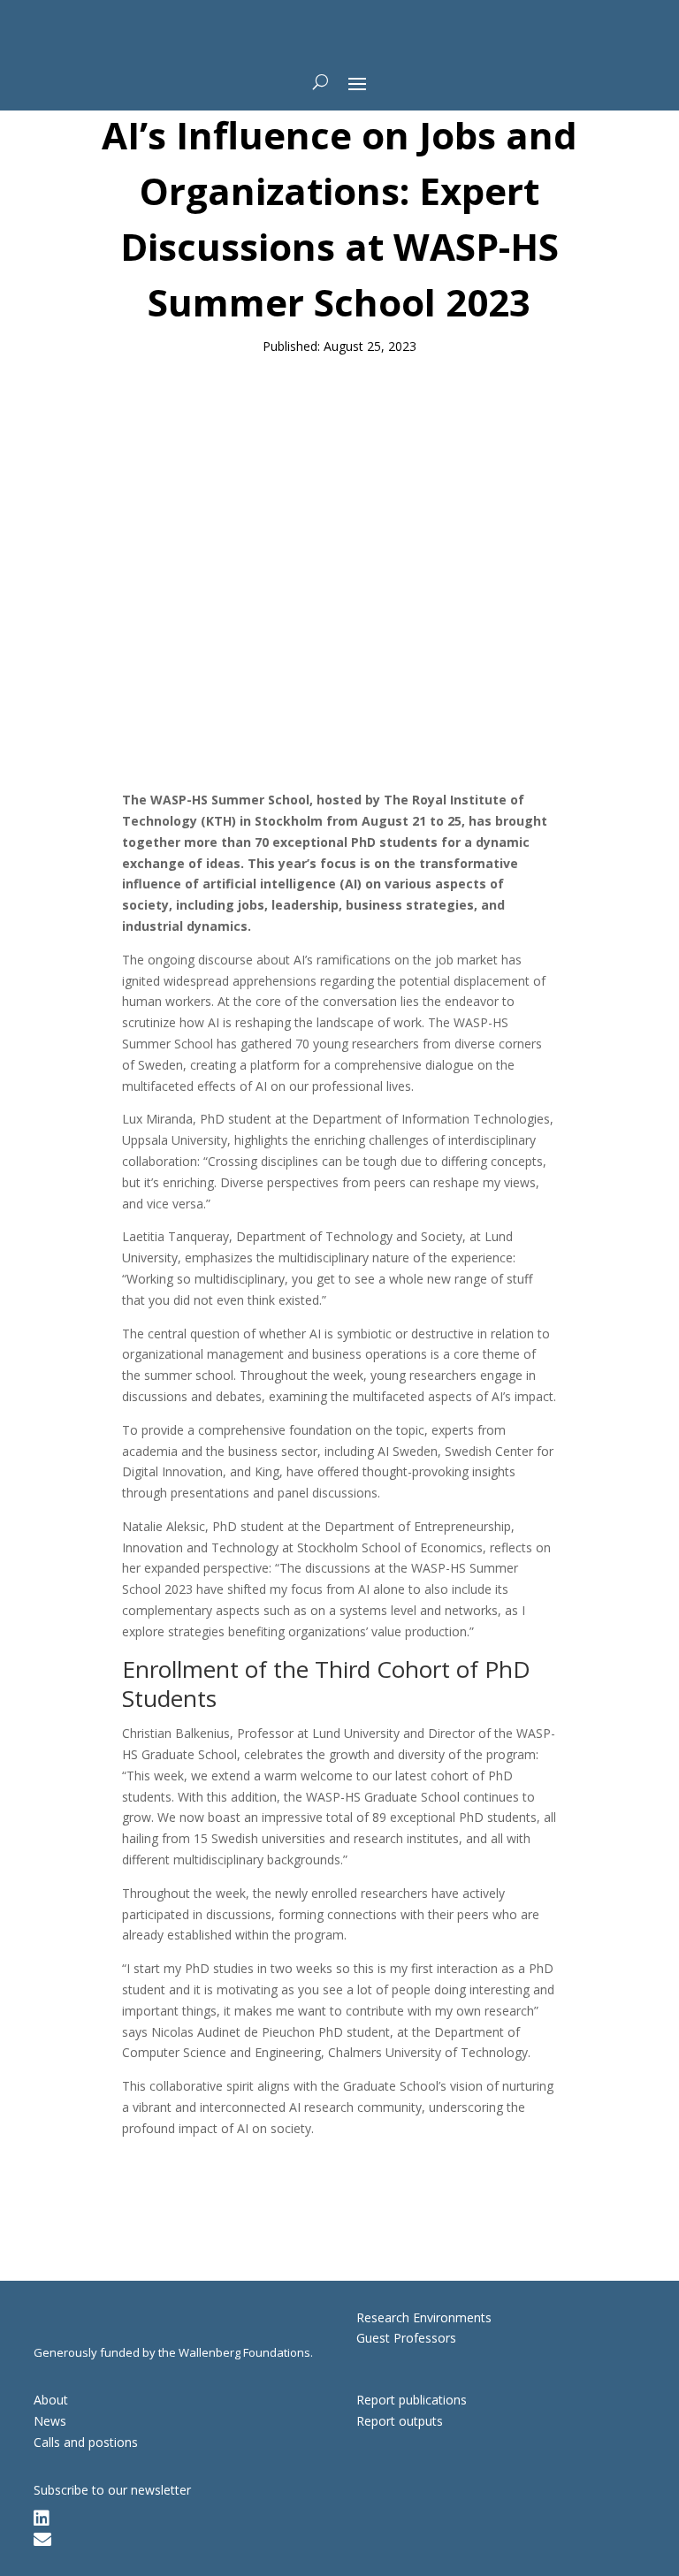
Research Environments (424, 2317)
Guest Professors (406, 2338)
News (50, 2421)
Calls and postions (86, 2442)
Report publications (412, 2400)
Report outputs (400, 2421)
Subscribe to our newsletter (112, 2490)
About (51, 2400)
